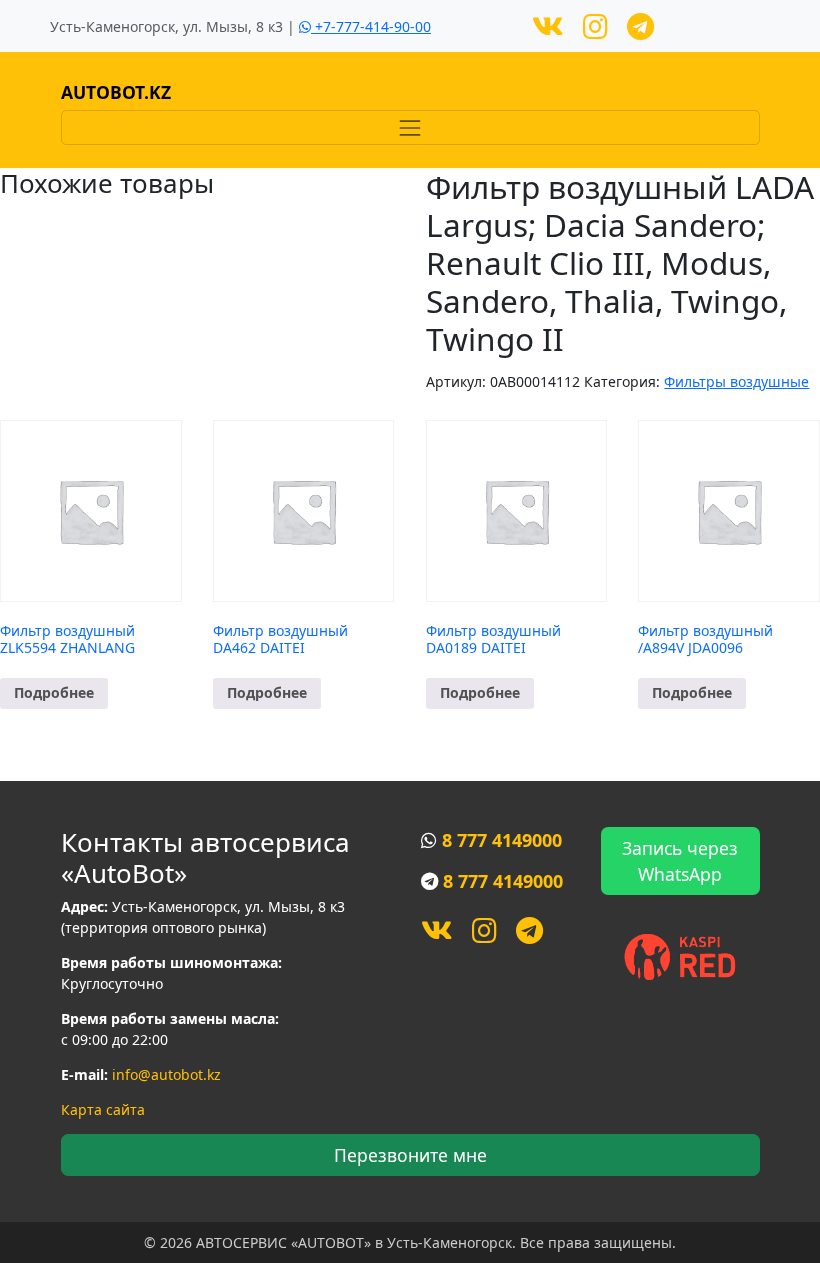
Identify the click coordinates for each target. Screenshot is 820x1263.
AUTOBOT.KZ (116, 92)
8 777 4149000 (502, 840)
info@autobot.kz (166, 1074)
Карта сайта (103, 1109)
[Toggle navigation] (410, 127)
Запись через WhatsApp (680, 861)
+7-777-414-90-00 (371, 26)
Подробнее (54, 692)
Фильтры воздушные (736, 381)
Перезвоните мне (410, 1155)
